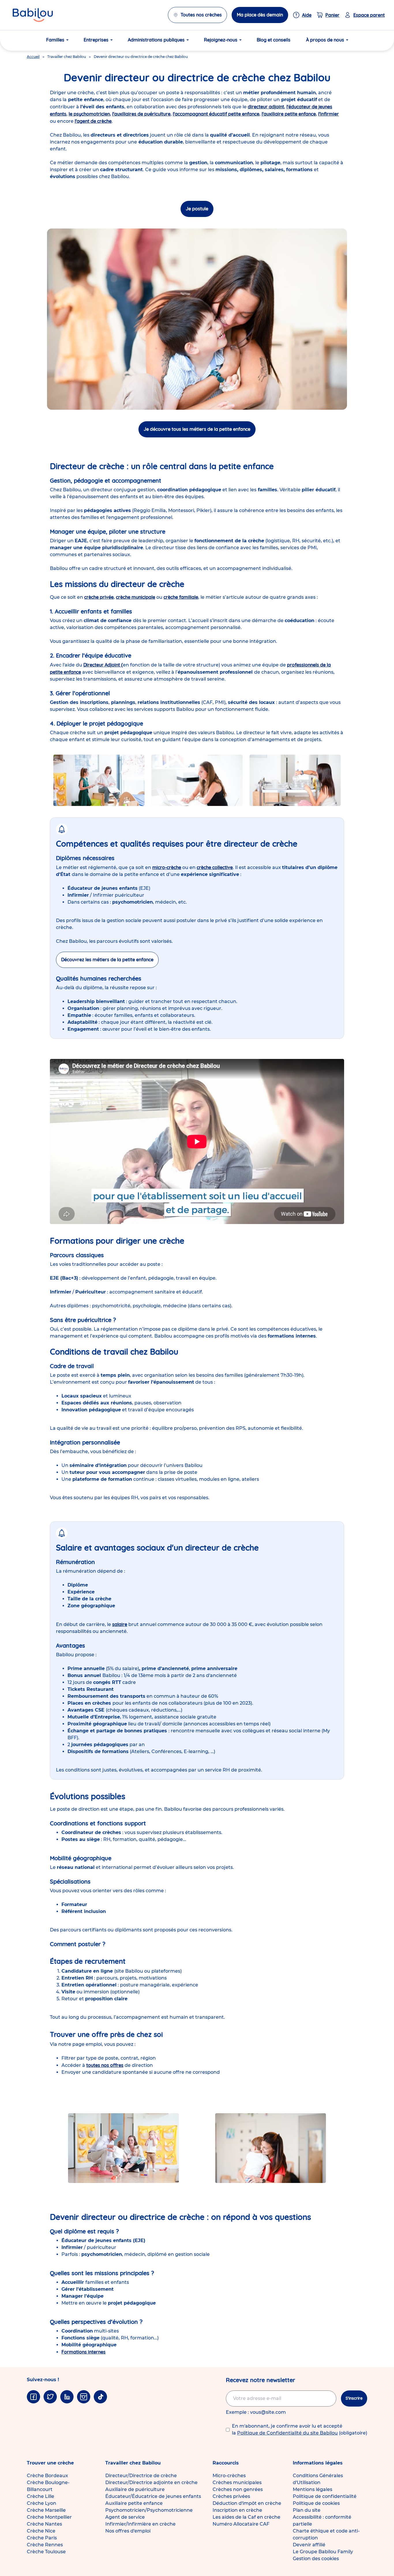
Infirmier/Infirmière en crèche (140, 2524)
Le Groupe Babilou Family (323, 2552)
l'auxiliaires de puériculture (141, 114)
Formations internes (84, 2352)
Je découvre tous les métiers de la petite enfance (197, 429)
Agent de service (125, 2517)
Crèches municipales (237, 2482)
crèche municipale (136, 597)
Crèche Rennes (45, 2545)
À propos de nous (325, 40)
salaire (120, 1624)
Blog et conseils (274, 40)
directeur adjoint (266, 107)
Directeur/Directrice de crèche (141, 2476)
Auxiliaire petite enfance (134, 2503)
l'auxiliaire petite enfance (289, 114)
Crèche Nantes (44, 2524)
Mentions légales (313, 2489)
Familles (55, 40)
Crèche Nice (41, 2531)
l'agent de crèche (93, 121)
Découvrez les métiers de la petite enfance (107, 960)
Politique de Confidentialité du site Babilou (287, 2433)
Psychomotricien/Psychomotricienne (149, 2510)
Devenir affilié (309, 2545)
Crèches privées (231, 2496)
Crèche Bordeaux (47, 2476)
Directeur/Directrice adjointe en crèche (151, 2482)
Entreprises (96, 40)
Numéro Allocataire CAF (241, 2524)
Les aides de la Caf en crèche (246, 2517)
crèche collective (215, 867)
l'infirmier (329, 114)
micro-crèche (167, 867)
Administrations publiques (156, 40)
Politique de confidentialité (325, 2496)
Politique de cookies (316, 2503)
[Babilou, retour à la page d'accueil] (33, 15)
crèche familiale (181, 597)
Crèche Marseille (46, 2510)
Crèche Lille (41, 2496)
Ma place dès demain (260, 15)
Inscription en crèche (237, 2510)
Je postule (197, 209)
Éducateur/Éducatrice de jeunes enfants (153, 2496)
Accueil (33, 57)
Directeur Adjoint (102, 665)
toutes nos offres (105, 2065)
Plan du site (307, 2510)
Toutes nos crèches (201, 15)
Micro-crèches (229, 2476)
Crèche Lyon (42, 2503)
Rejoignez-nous (221, 40)
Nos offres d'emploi (128, 2531)
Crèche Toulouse (46, 2552)
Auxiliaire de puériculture (135, 2489)
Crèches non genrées (238, 2489)
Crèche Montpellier (49, 2517)
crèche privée (99, 597)
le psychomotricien (89, 114)
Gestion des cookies (316, 2559)
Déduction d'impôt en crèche (247, 2503)
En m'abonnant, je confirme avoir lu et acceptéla (300, 2429)
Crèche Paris (42, 2538)
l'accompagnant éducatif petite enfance (216, 114)
